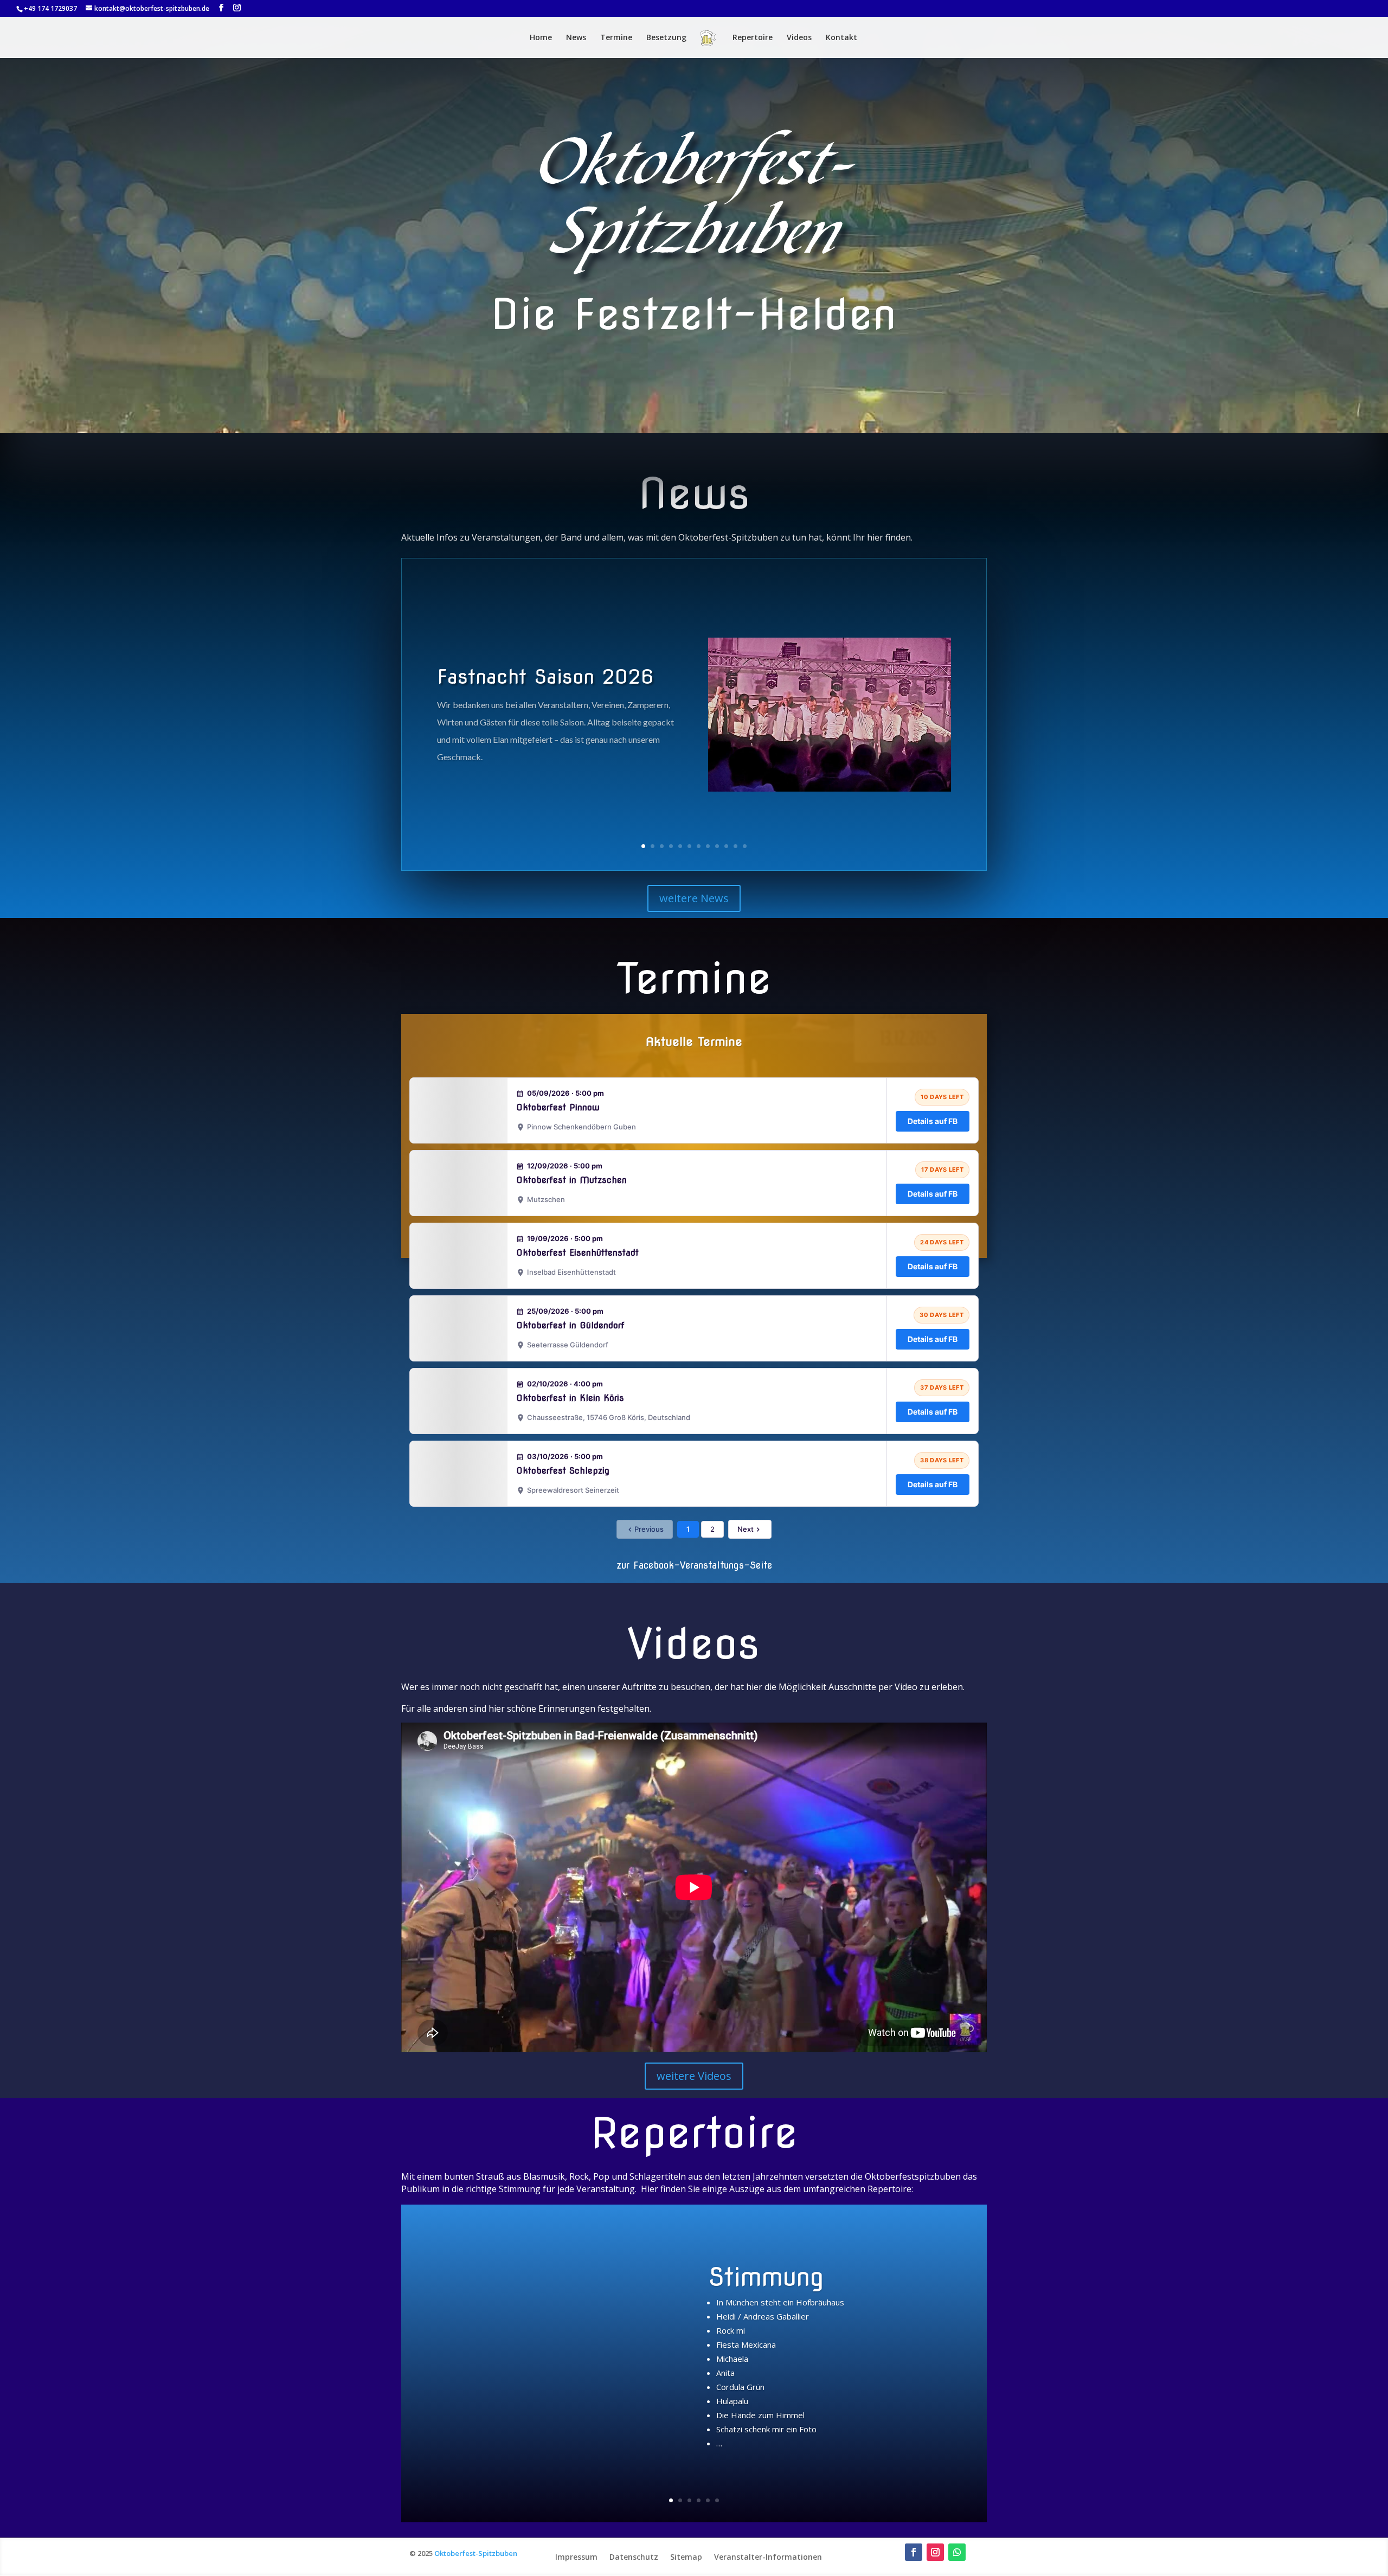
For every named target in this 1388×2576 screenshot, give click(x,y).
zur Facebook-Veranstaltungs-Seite (694, 1565)
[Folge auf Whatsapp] (957, 2552)
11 (735, 846)
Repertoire (753, 38)
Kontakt (841, 38)
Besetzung (666, 38)
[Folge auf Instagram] (935, 2552)
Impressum (576, 2556)
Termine (616, 38)
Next (746, 1529)
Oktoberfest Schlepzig (563, 1471)
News (576, 38)
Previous (649, 1529)
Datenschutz (634, 2556)
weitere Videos (694, 2076)
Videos (799, 38)
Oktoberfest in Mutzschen (571, 1180)
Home (541, 38)
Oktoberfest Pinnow (558, 1107)
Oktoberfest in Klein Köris (570, 1398)
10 (726, 846)
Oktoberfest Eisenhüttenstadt (577, 1253)
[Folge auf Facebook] (914, 2552)
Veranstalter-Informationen (768, 2556)
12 (745, 846)
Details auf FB (933, 1121)
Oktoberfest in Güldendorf (570, 1325)
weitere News (694, 898)
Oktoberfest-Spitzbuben (476, 2553)
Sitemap (686, 2556)
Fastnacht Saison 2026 (545, 677)
